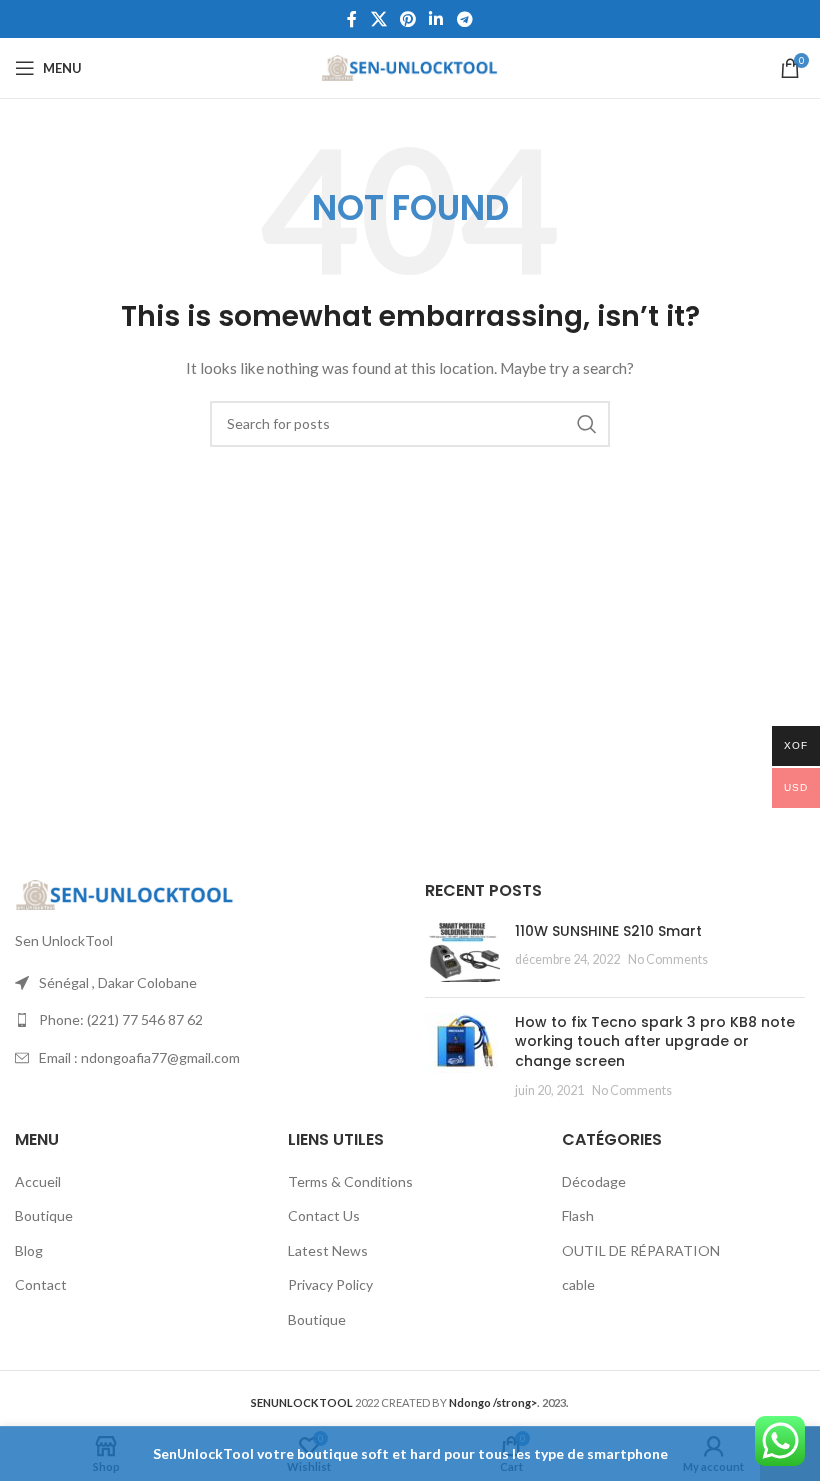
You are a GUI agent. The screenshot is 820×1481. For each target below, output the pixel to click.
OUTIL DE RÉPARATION (641, 1250)
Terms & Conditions (350, 1181)
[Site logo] (410, 66)
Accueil (38, 1181)
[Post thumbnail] (462, 952)
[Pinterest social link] (407, 19)
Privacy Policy (330, 1284)
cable (578, 1284)
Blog (29, 1250)
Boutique (44, 1215)
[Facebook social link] (352, 19)
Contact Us (324, 1215)
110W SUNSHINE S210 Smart (608, 931)
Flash (578, 1215)
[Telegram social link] (464, 19)
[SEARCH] (587, 424)
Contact (41, 1284)
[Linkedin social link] (436, 19)
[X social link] (378, 19)
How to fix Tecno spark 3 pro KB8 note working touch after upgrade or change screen (655, 1041)
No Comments (668, 959)
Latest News (328, 1250)
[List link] (205, 1020)
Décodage (594, 1181)
